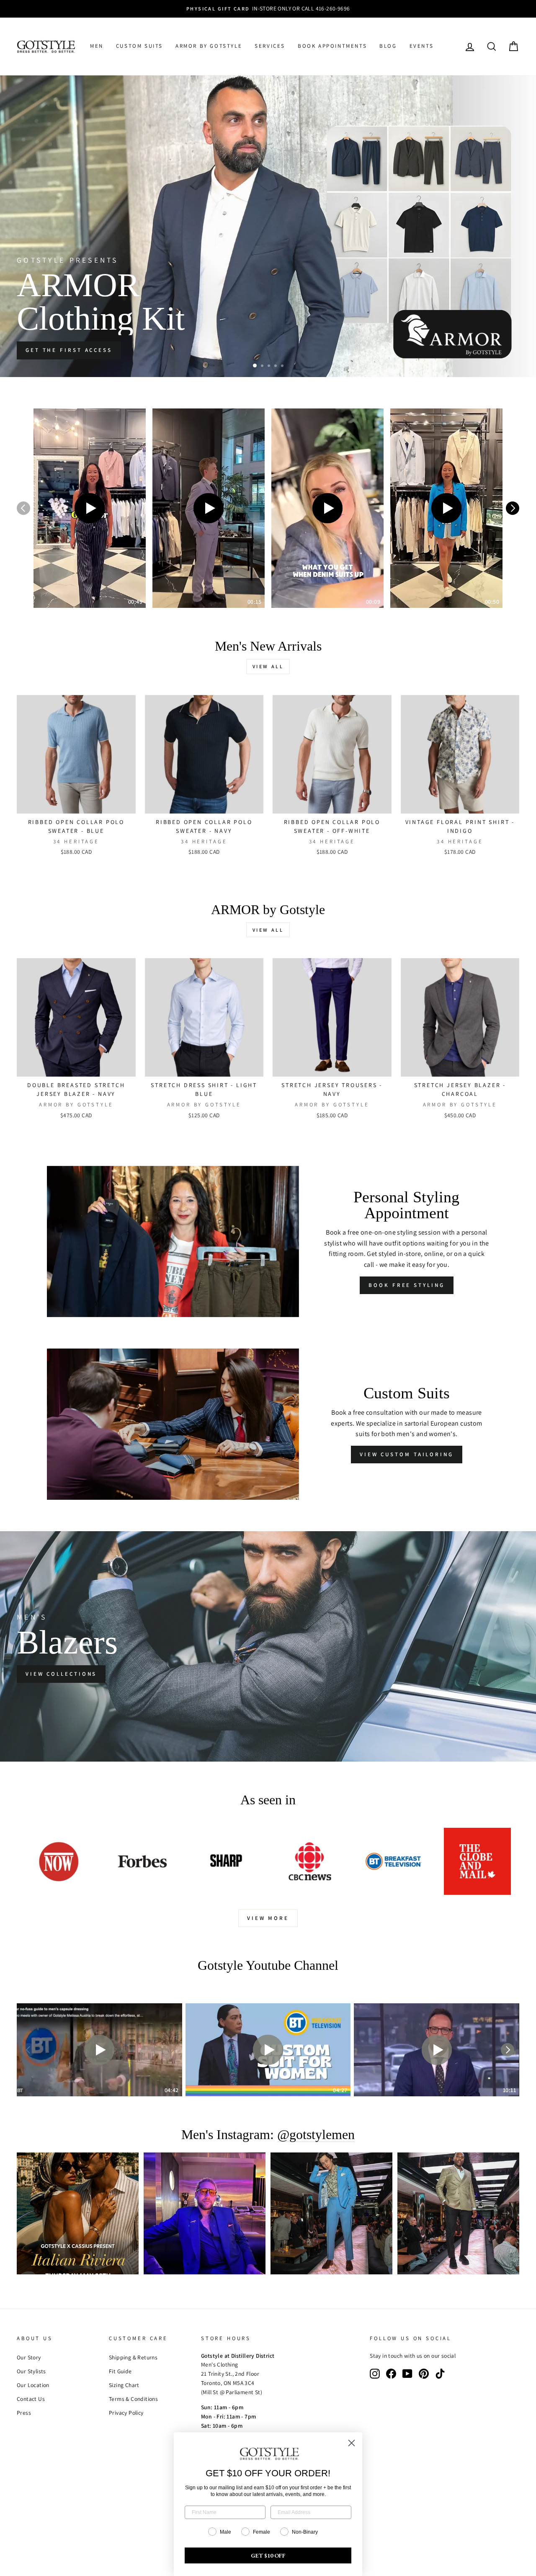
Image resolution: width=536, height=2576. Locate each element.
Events (422, 46)
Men (97, 46)
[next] (513, 508)
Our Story (29, 2357)
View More (268, 1918)
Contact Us (31, 2399)
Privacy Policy (126, 2413)
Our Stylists (31, 2371)
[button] (90, 508)
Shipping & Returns (133, 2357)
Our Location (33, 2385)
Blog (388, 46)
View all (268, 666)
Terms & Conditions (133, 2399)
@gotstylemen (316, 2135)
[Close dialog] (352, 2443)
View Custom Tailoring (407, 1454)
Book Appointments (332, 46)
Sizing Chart (124, 2385)
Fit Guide (120, 2371)
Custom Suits (139, 46)
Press (24, 2413)
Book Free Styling (406, 1285)
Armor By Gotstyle (209, 46)
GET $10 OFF (268, 2555)
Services (270, 46)
